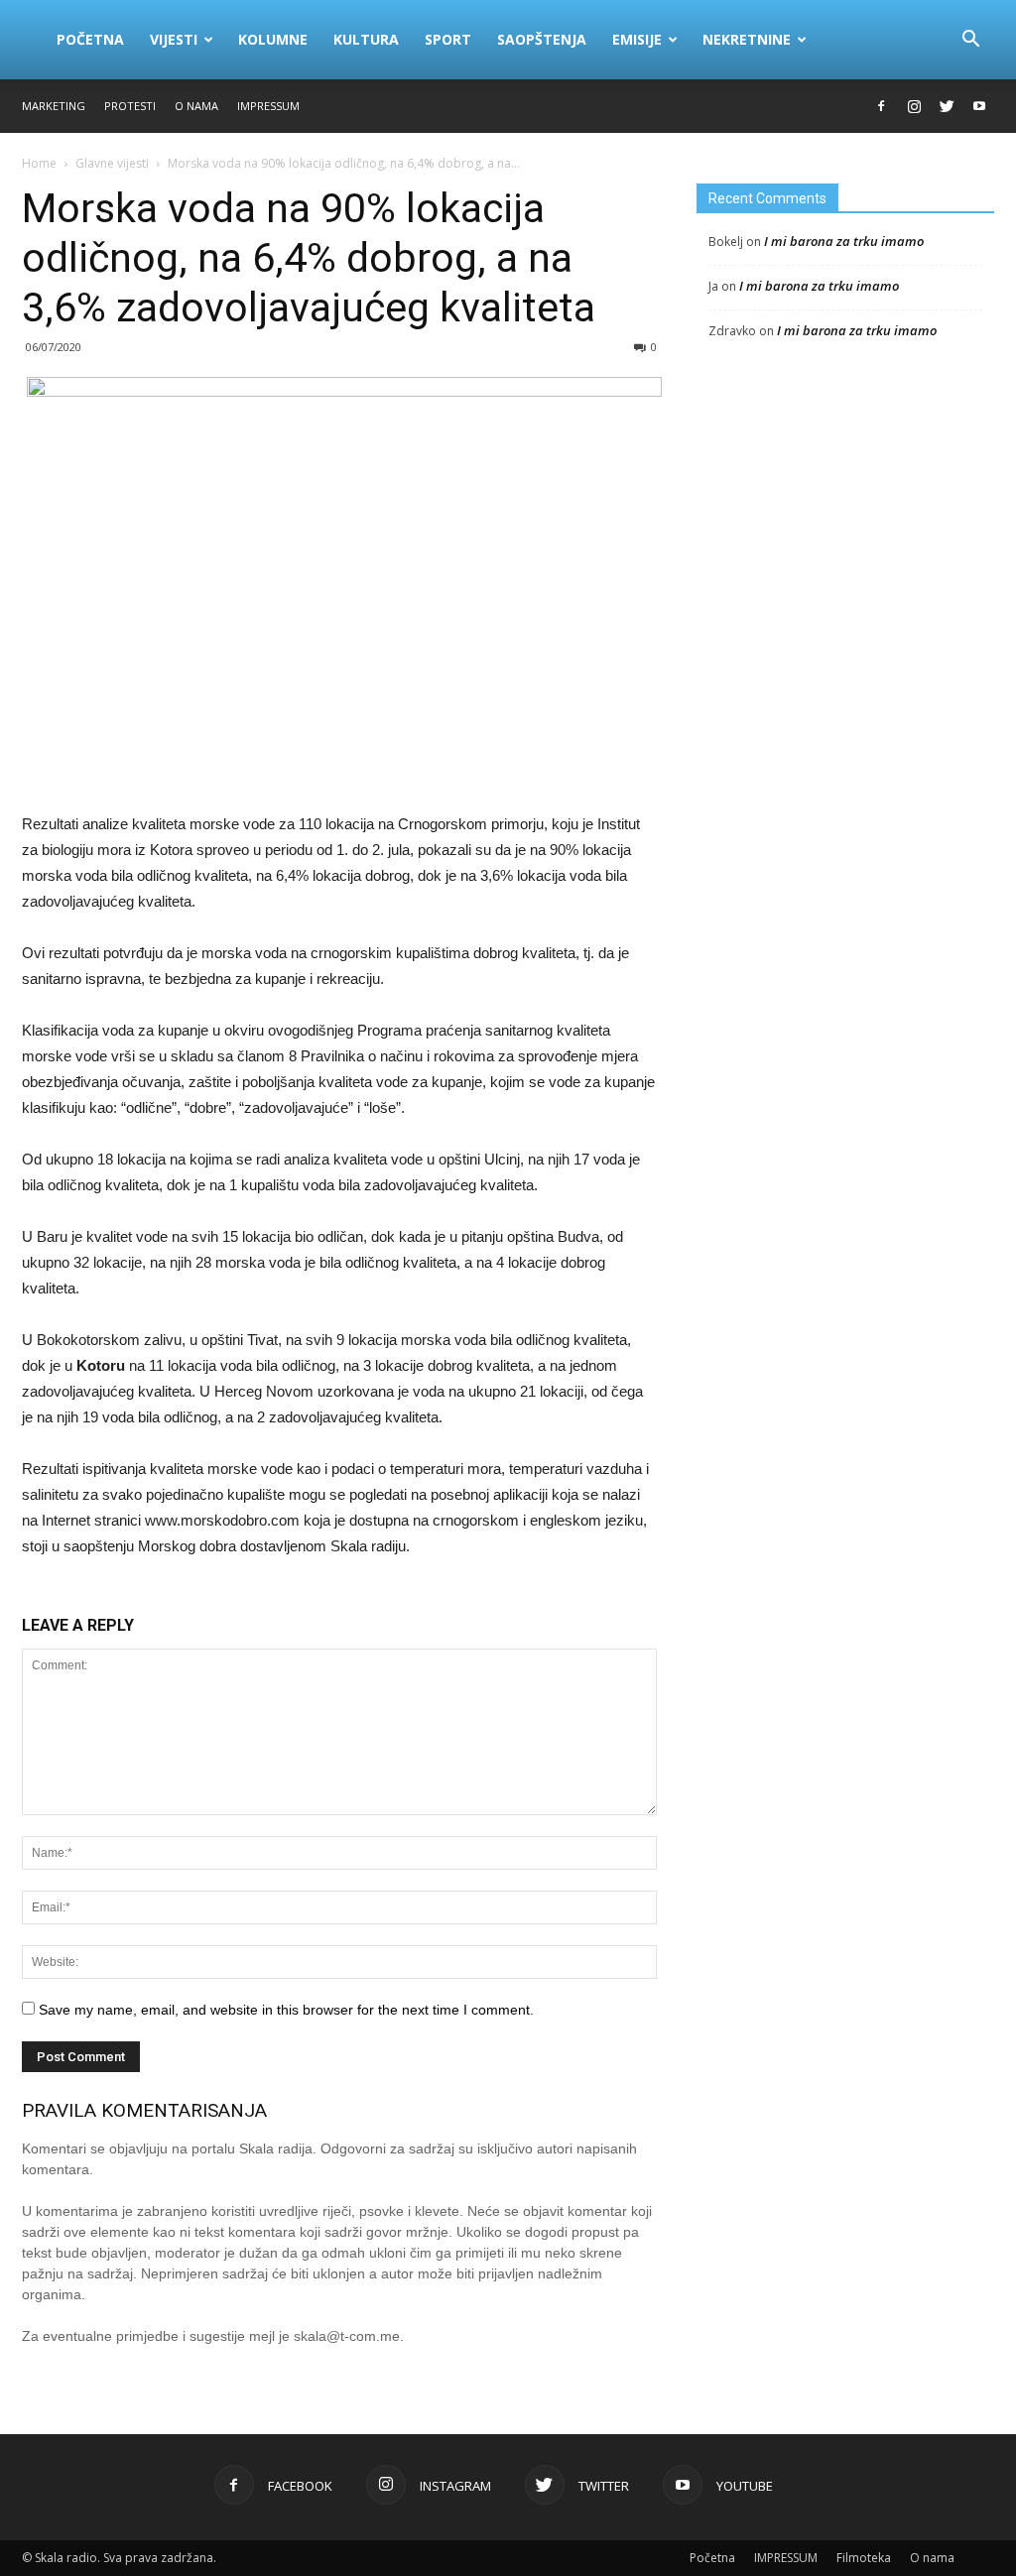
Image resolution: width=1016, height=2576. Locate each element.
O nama (196, 106)
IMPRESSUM (268, 106)
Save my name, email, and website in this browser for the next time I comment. (286, 2010)
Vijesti (174, 39)
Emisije (637, 39)
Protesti (130, 106)
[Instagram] (914, 106)
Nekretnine (747, 39)
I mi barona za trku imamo (844, 241)
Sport (448, 39)
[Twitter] (947, 106)
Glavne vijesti (112, 163)
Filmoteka (864, 2558)
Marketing (54, 106)
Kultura (366, 39)
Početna (90, 39)
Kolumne (273, 39)
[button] (970, 40)
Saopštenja (542, 39)
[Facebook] (881, 106)
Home (39, 163)
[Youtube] (979, 106)
